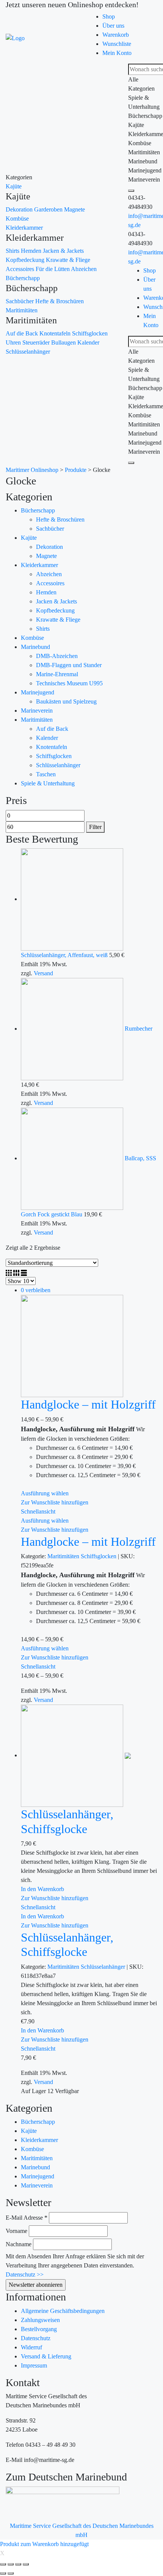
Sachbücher (20, 301)
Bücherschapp (23, 278)
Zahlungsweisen (40, 2320)
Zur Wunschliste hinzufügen (55, 1502)
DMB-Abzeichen (57, 656)
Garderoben (49, 209)
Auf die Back (23, 333)
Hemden (32, 251)
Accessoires (21, 269)
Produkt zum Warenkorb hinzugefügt (44, 2544)
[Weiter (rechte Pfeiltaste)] (11, 2573)
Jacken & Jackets (63, 251)
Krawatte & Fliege (68, 260)
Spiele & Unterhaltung (48, 783)
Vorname (16, 2231)
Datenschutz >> (25, 2274)
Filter (95, 827)
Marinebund (35, 647)
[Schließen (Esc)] (3, 2564)
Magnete (74, 209)
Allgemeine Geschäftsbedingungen (63, 2311)
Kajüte (14, 186)
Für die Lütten (53, 269)
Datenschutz (36, 2338)
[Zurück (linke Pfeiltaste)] (3, 2573)
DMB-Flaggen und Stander (69, 665)
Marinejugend (38, 692)
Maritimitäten (22, 310)
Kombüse (17, 219)
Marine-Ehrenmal (57, 674)
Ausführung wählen (45, 1493)
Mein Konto (117, 53)
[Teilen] (11, 2564)
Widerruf (31, 2347)
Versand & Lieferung (46, 2356)
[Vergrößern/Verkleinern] (26, 2564)
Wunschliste (117, 44)
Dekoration (20, 209)
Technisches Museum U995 (69, 683)
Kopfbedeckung (26, 260)
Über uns (113, 26)
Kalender (88, 342)
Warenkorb (116, 35)
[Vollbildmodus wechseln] (18, 2564)
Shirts (13, 251)
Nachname (19, 2244)
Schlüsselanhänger (28, 352)
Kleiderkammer (24, 228)
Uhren (14, 342)
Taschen (46, 774)
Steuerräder (37, 342)
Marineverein (37, 711)
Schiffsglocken (90, 333)
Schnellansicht (38, 1511)
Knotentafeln (56, 333)
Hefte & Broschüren (60, 301)
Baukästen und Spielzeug (66, 701)
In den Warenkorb (42, 1889)
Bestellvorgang (39, 2329)
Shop (109, 16)
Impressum (34, 2365)
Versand (43, 973)
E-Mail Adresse (27, 2218)
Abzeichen (84, 269)
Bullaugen (64, 342)
